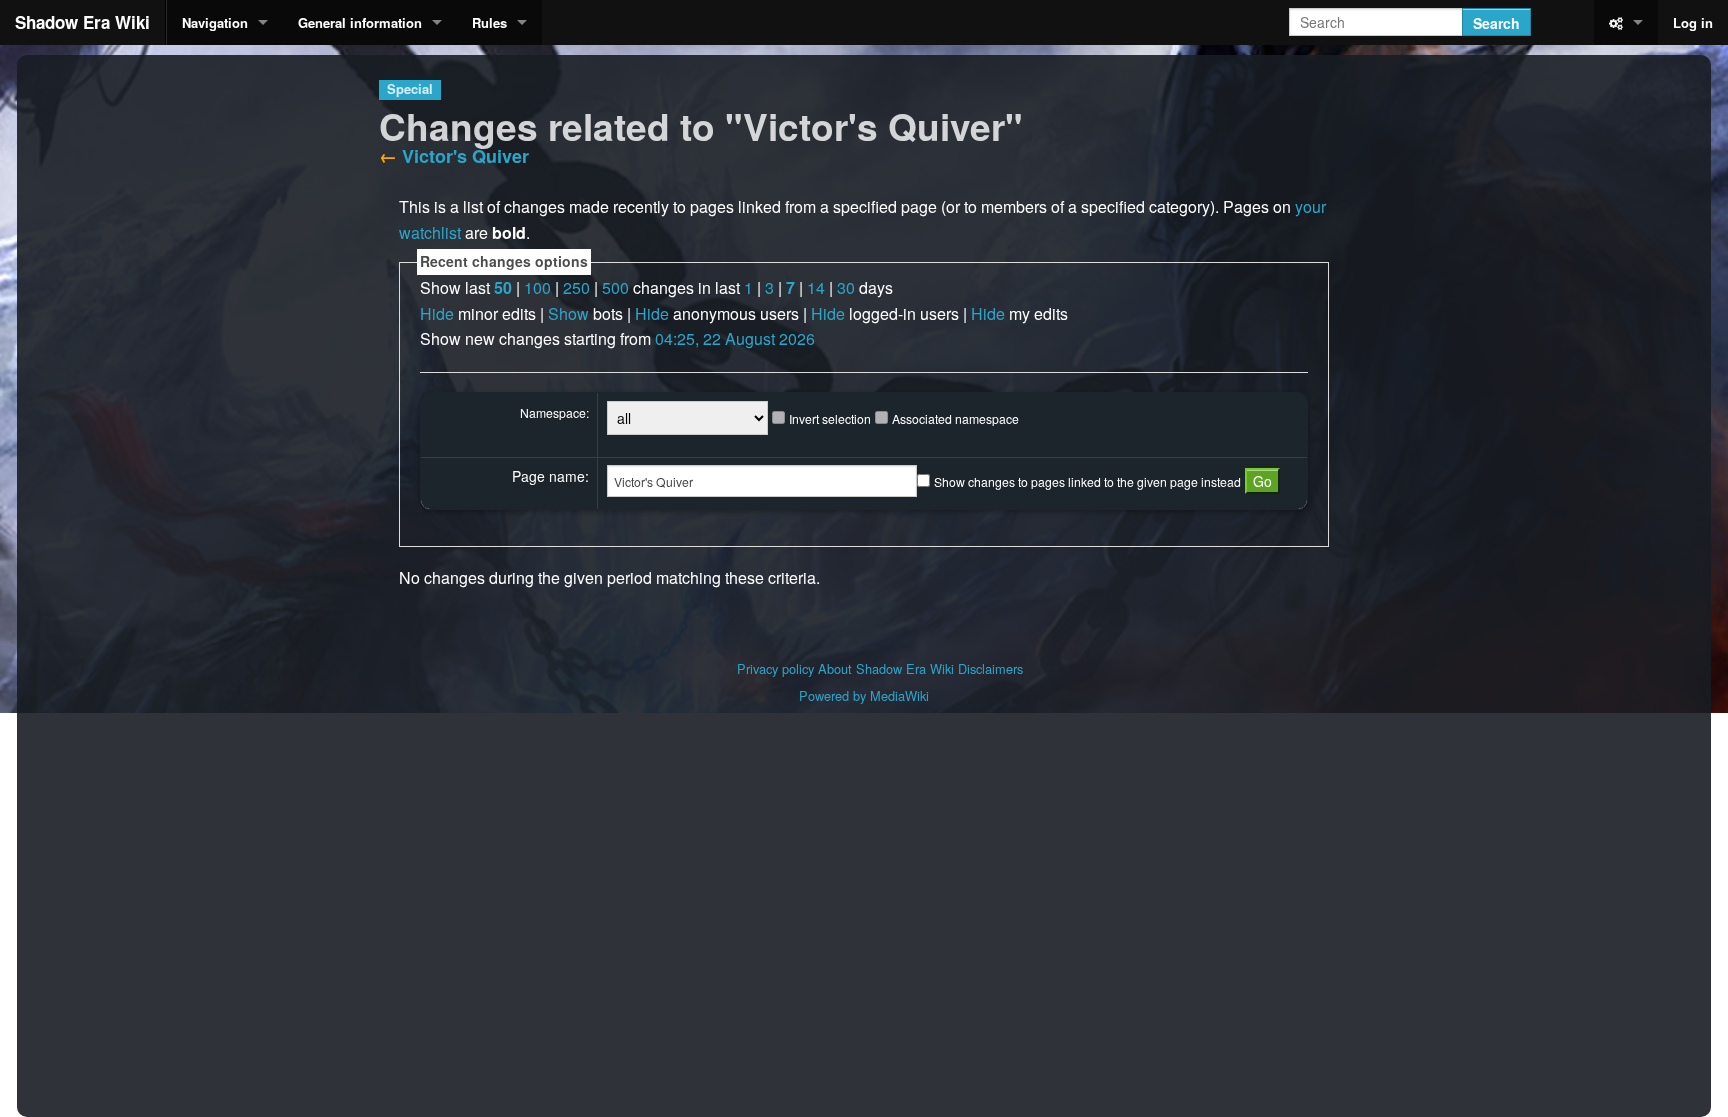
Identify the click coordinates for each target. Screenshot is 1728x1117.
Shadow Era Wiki (82, 22)
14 (816, 287)
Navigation (215, 22)
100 (537, 287)
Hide (437, 313)
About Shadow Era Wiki (886, 668)
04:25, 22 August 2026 (735, 338)
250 (576, 287)
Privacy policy (775, 668)
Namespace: (554, 412)
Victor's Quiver (465, 156)
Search (1496, 23)
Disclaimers (990, 668)
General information (360, 22)
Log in (1693, 22)
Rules (489, 22)
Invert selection (830, 418)
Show (568, 313)
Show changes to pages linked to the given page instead (1087, 481)
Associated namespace (955, 418)
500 (615, 287)
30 (846, 287)
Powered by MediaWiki (864, 695)
